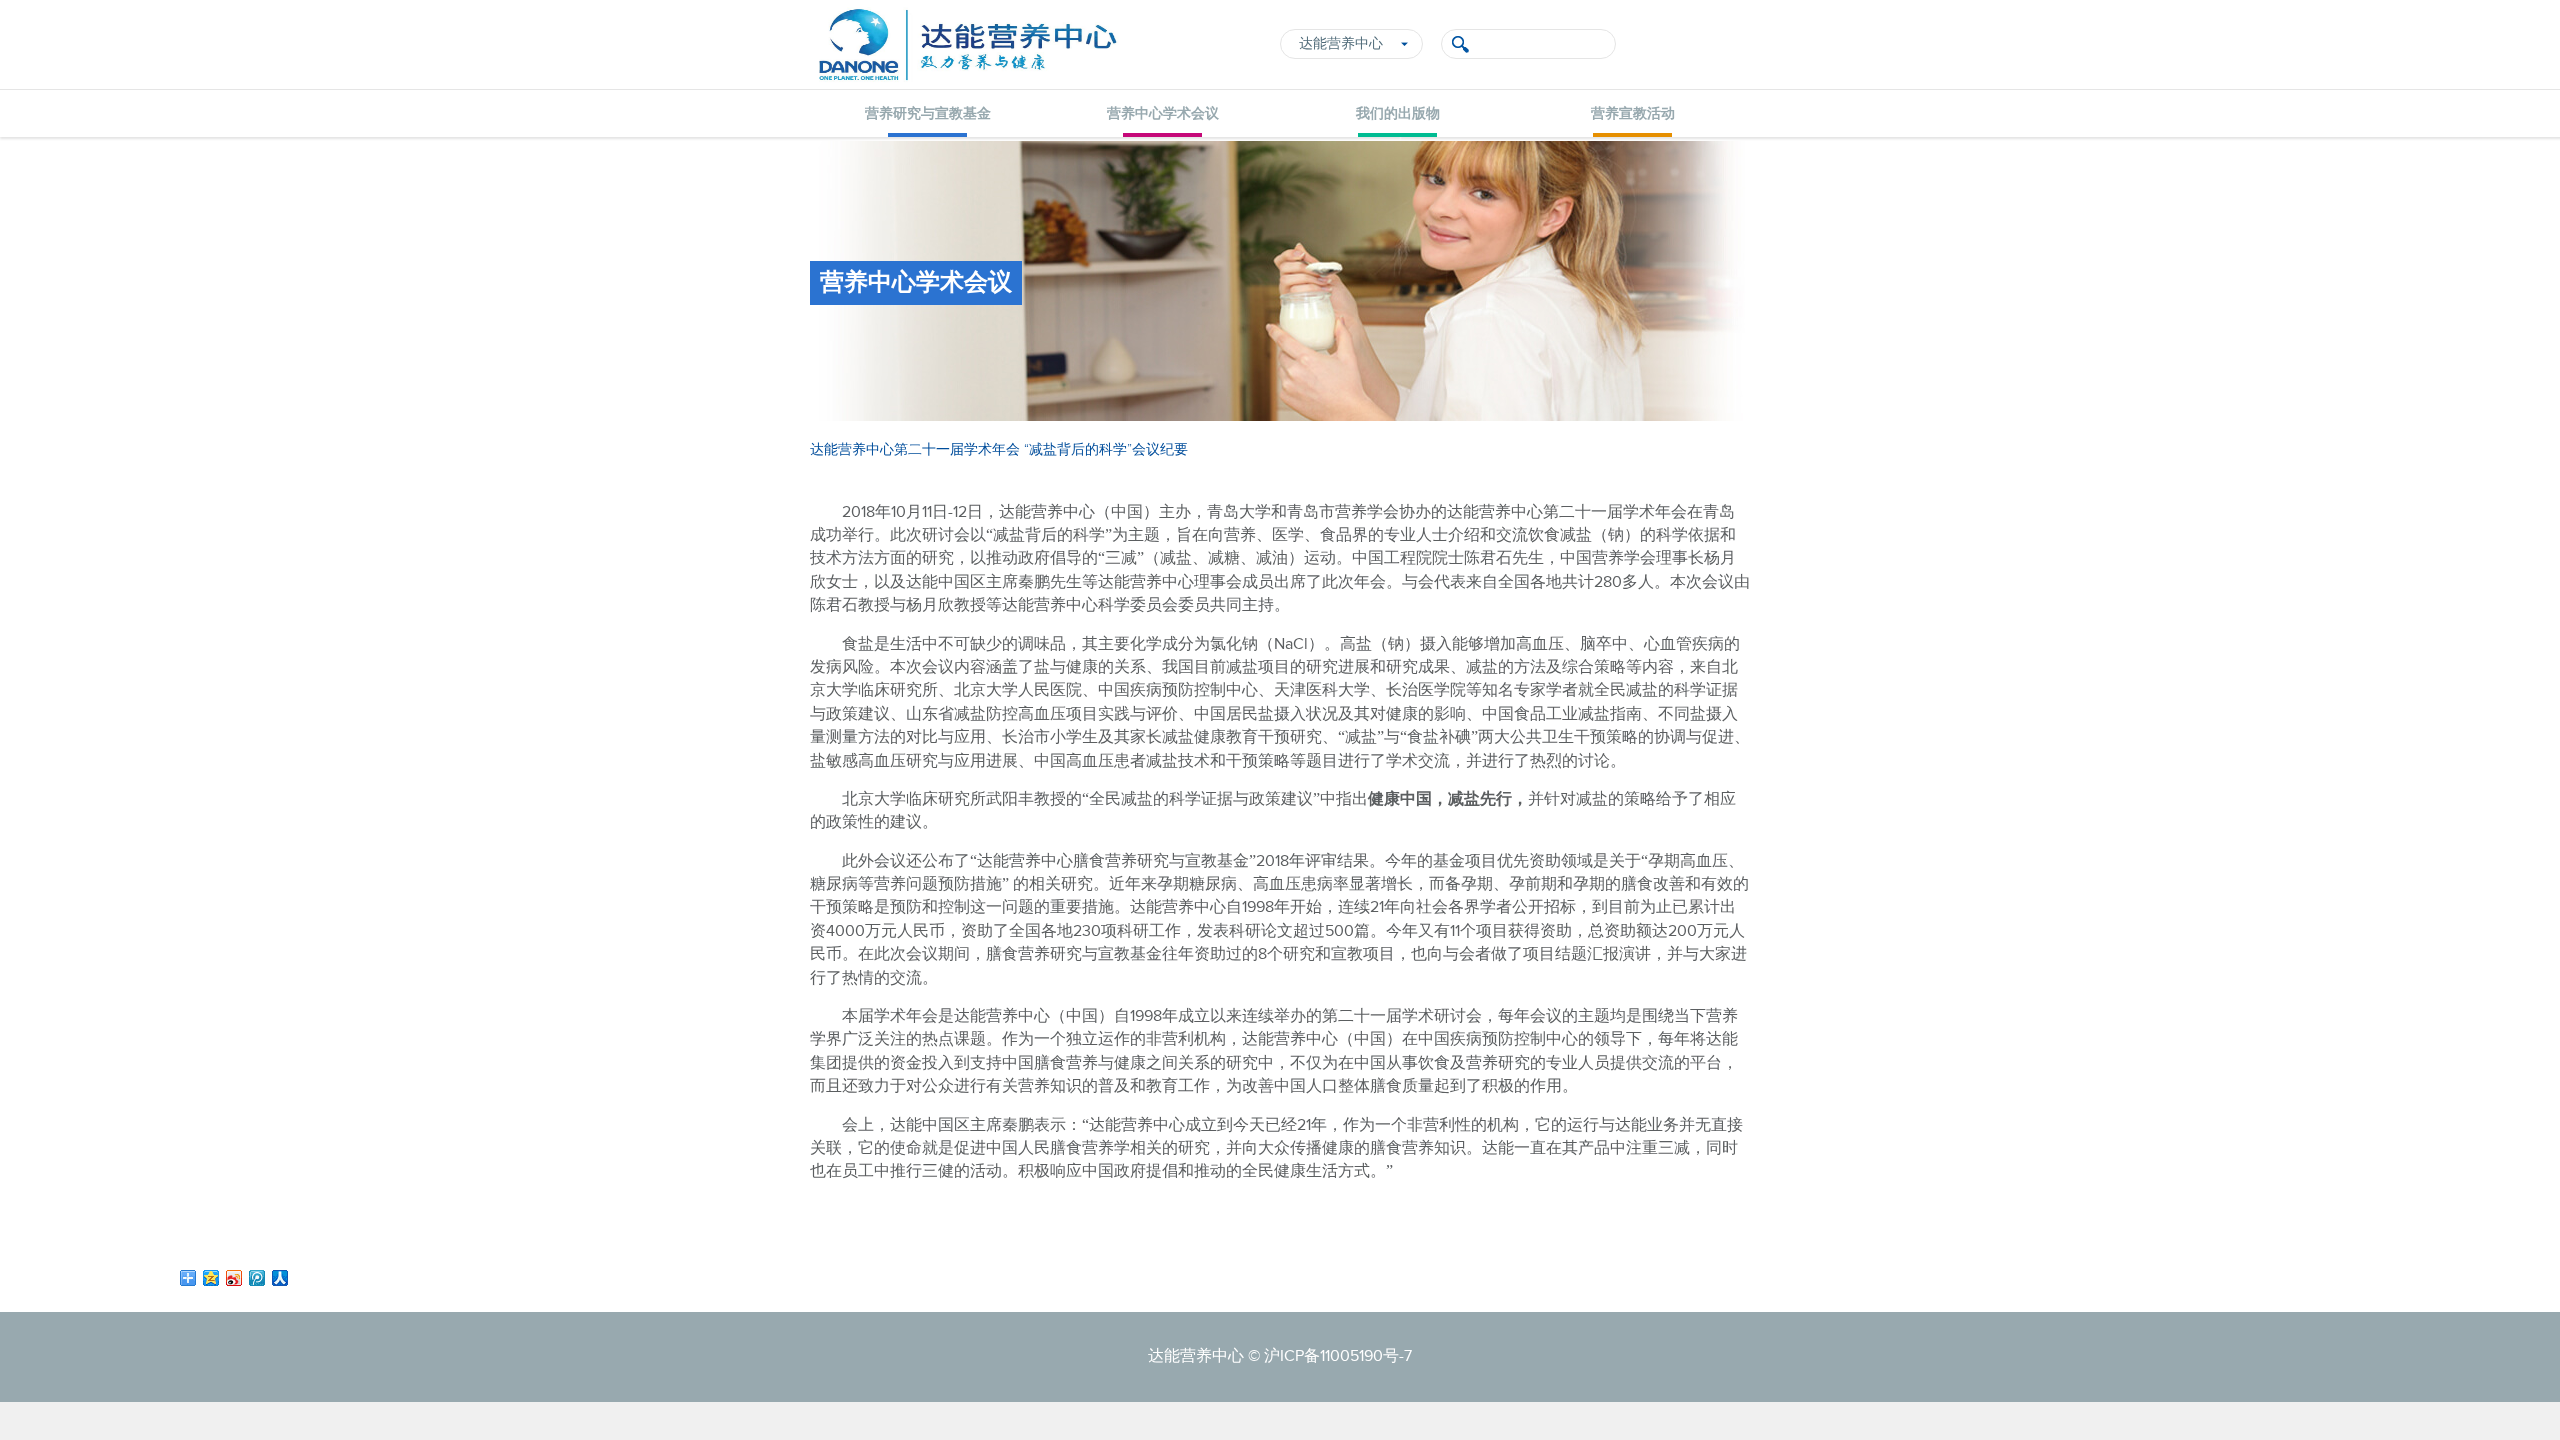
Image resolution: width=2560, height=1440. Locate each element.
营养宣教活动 (1633, 113)
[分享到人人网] (280, 1278)
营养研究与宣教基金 (928, 113)
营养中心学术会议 (1163, 113)
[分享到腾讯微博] (257, 1278)
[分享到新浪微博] (234, 1278)
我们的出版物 (1398, 113)
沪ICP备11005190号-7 (1338, 1356)
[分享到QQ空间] (211, 1278)
